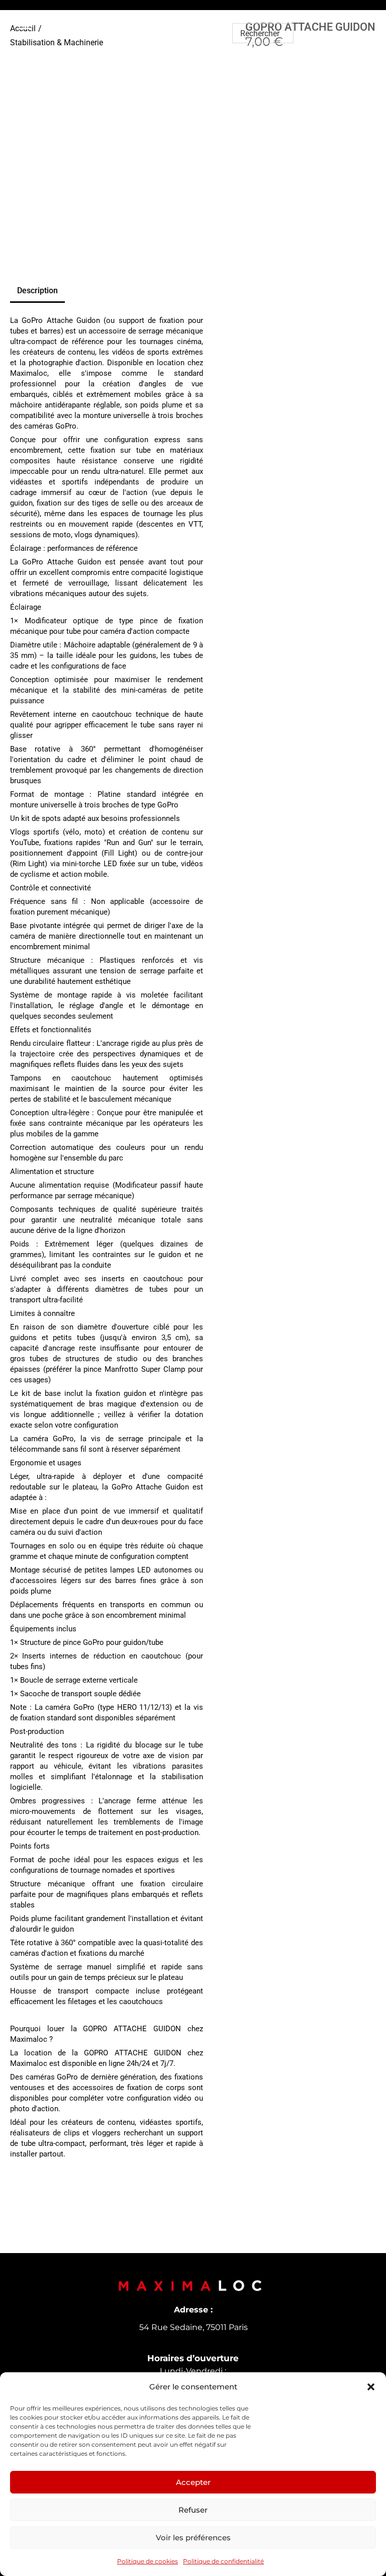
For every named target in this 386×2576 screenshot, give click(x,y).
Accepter (193, 2482)
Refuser (193, 2510)
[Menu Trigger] (26, 23)
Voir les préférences (193, 2538)
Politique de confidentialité (223, 2561)
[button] (371, 2387)
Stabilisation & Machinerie (57, 43)
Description (37, 290)
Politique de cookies (148, 2561)
